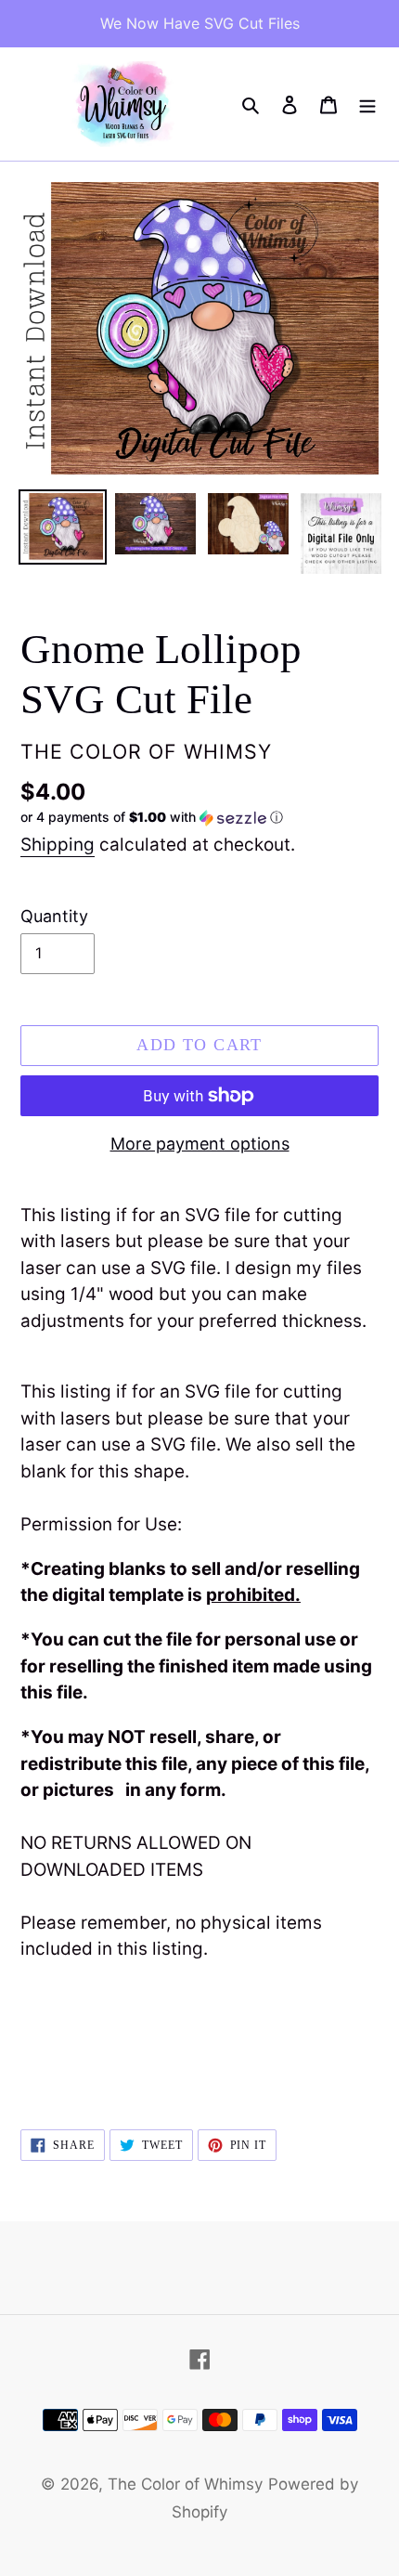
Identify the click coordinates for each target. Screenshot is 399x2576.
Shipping (58, 845)
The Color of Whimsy (185, 2484)
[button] (152, 818)
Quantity (54, 916)
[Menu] (367, 104)
